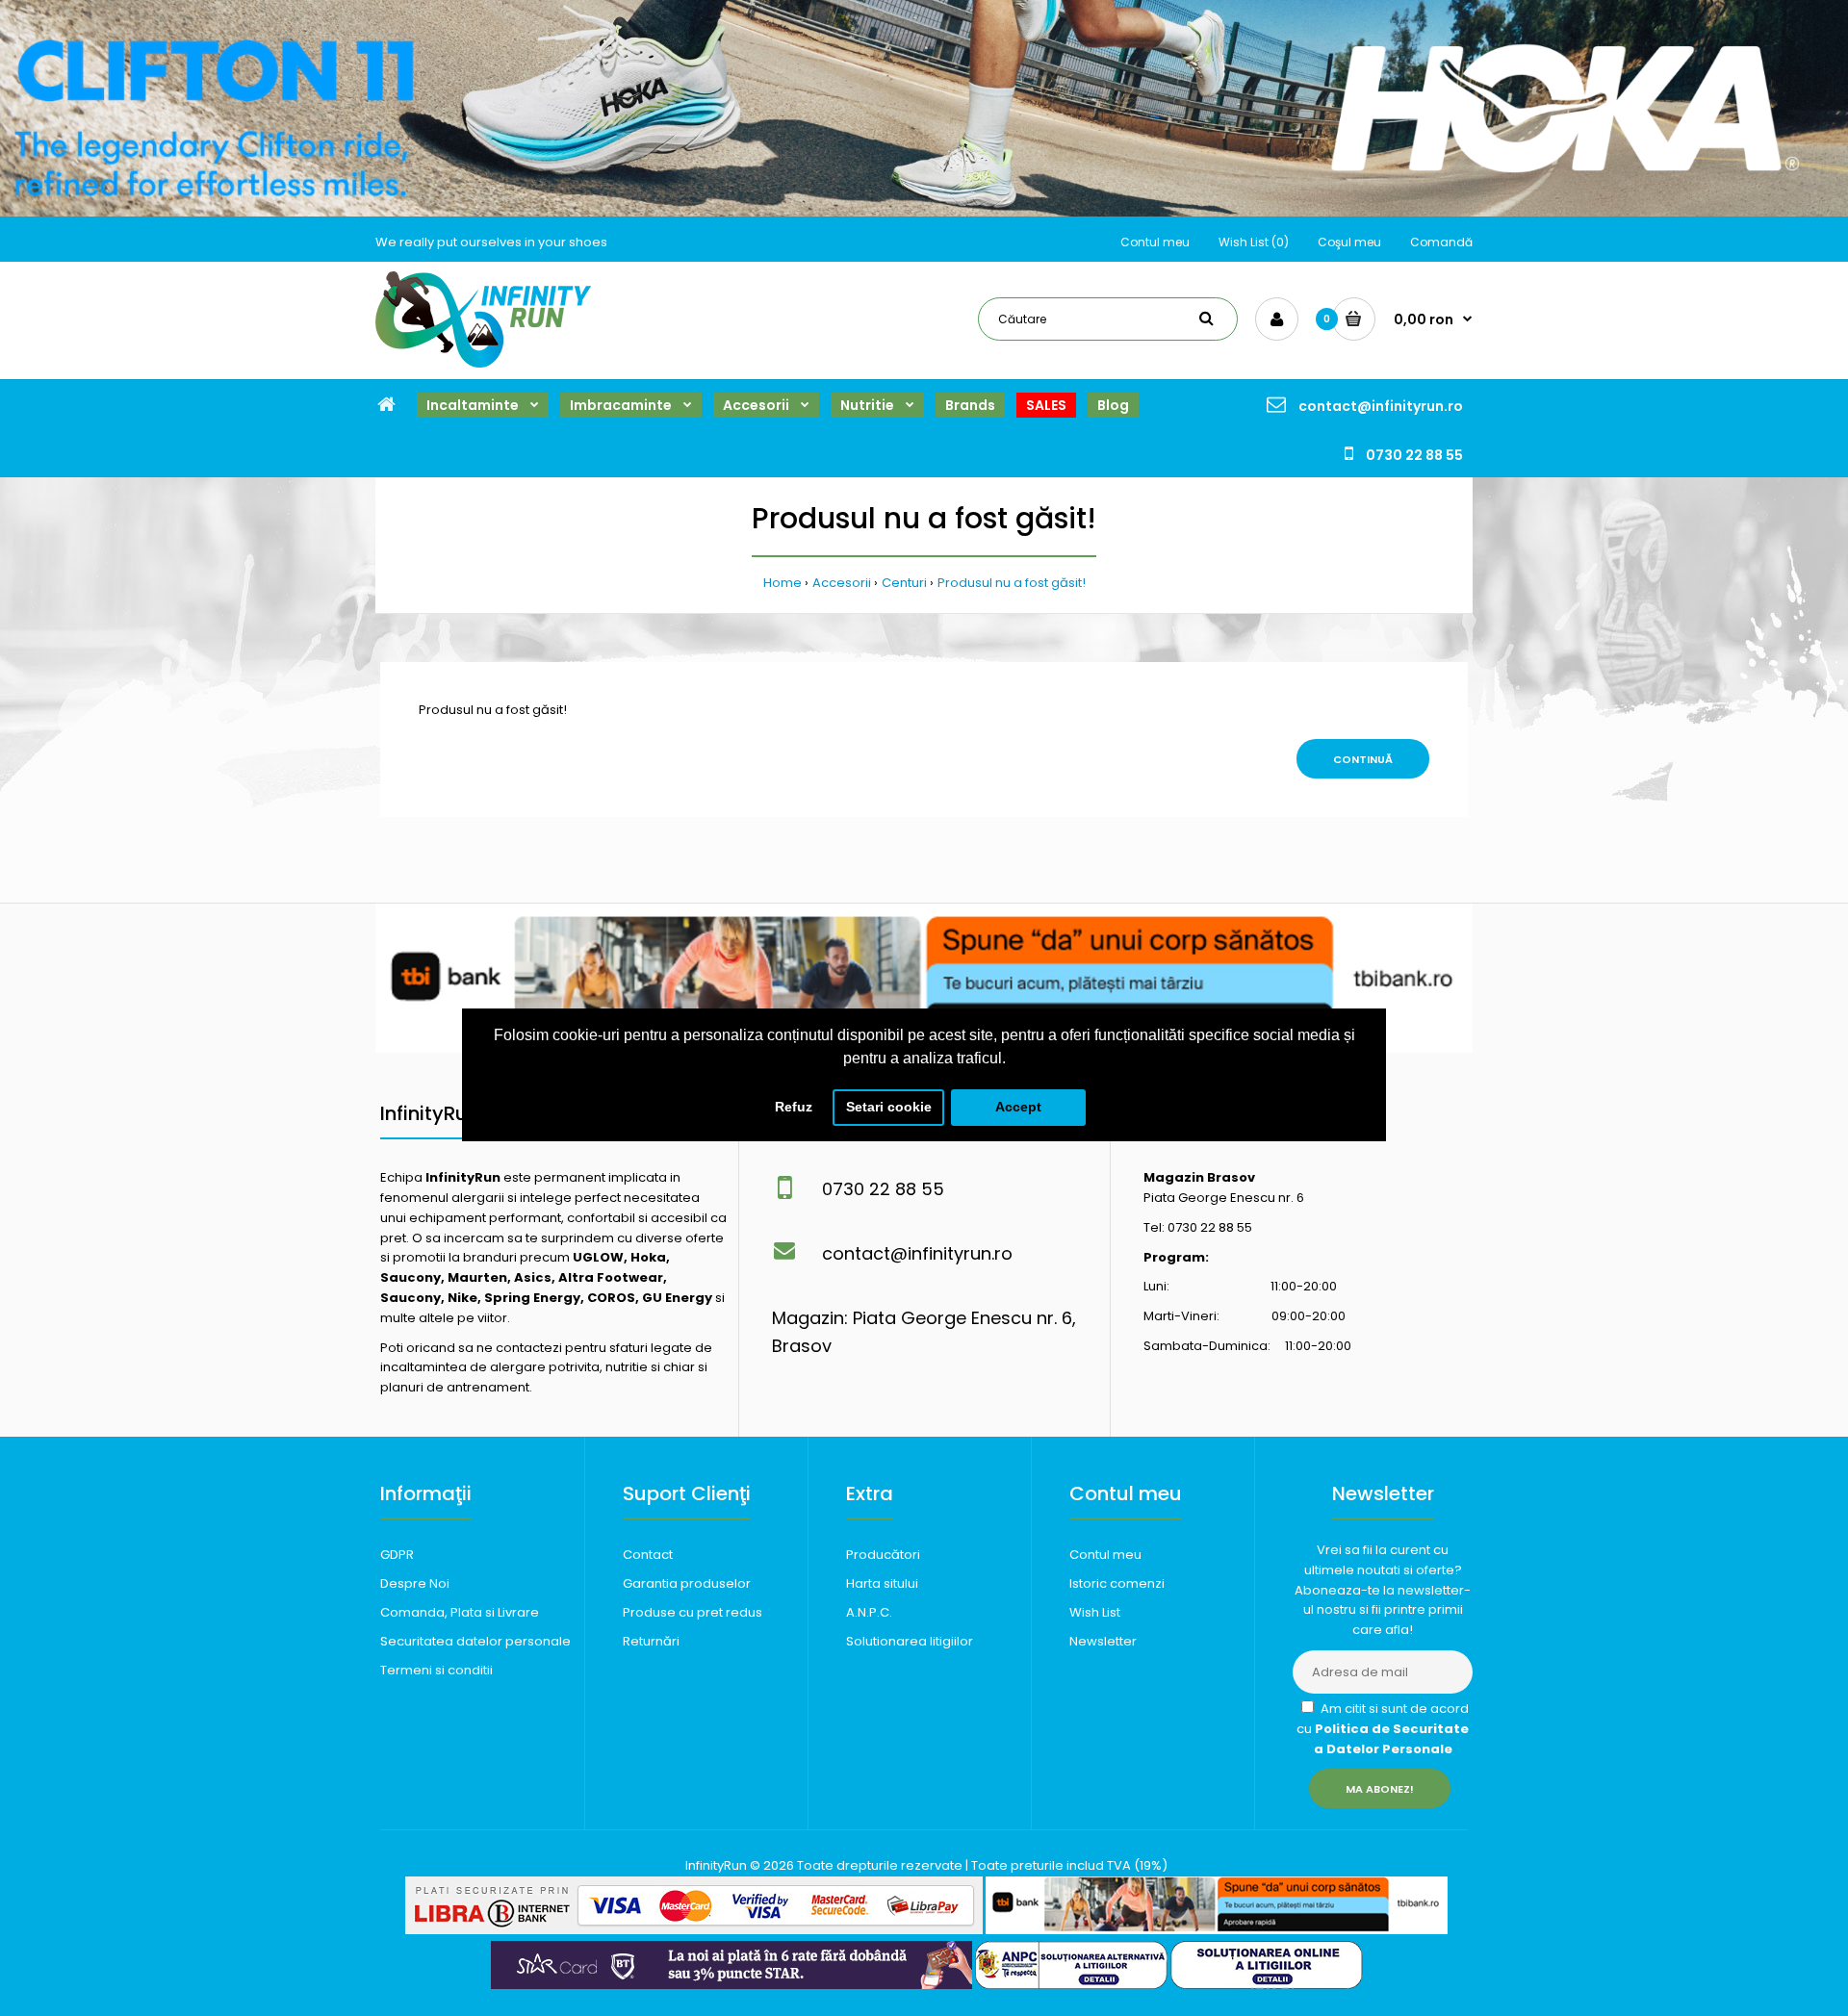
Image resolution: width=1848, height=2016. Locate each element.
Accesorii (842, 583)
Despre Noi (415, 1583)
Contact (648, 1555)
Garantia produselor (687, 1583)
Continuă (1363, 759)
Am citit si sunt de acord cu (1383, 1729)
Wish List (1095, 1612)
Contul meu (1155, 242)
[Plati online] (694, 1930)
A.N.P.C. (869, 1612)
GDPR (397, 1555)
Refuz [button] (794, 1107)
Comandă (1441, 242)
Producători (883, 1555)
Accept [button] (1018, 1107)
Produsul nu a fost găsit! (1012, 583)
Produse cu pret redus (693, 1612)
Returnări (651, 1641)
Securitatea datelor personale (475, 1641)
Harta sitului (882, 1583)
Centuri (904, 583)
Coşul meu (1349, 242)
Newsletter (1103, 1641)
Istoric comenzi (1117, 1583)
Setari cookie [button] (889, 1107)
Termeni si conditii (436, 1670)
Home (783, 583)
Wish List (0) (1254, 242)
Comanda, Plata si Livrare (460, 1612)
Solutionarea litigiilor (910, 1641)
